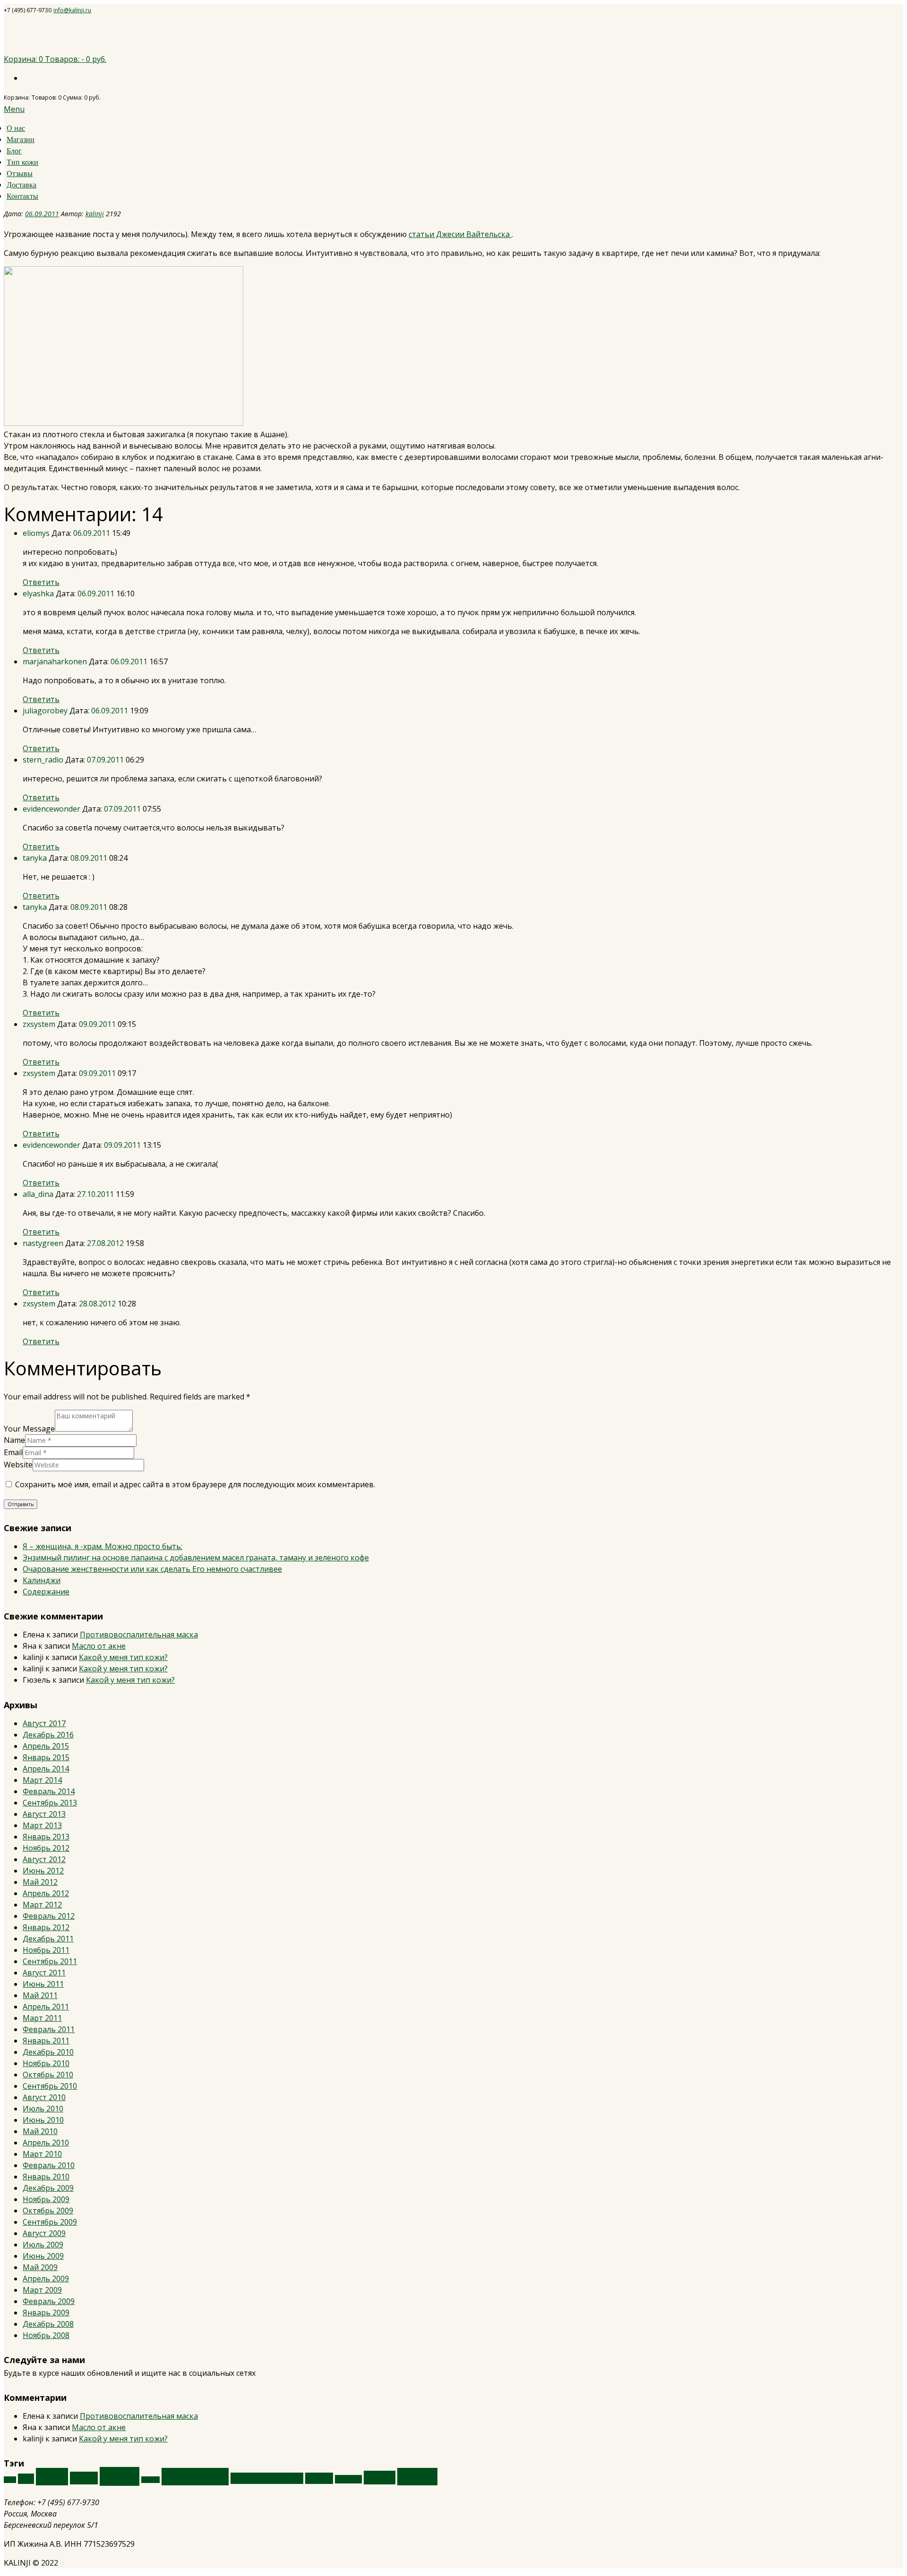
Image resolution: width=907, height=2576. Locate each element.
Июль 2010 (43, 2109)
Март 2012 (42, 1905)
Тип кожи (22, 162)
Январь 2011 (46, 2041)
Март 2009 (42, 2290)
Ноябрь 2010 (46, 2063)
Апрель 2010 (46, 2143)
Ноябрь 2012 (46, 1848)
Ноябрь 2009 (46, 2199)
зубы (10, 2480)
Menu (14, 109)
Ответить (41, 582)
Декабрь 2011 (48, 1939)
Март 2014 (42, 1780)
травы (380, 2478)
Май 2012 (40, 1882)
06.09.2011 (42, 214)
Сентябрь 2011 (50, 1961)
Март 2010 (42, 2154)
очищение (195, 2477)
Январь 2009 (46, 2313)
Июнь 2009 (43, 2256)
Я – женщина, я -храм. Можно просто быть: (103, 1546)
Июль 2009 (43, 2245)
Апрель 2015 (46, 1746)
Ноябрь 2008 (46, 2335)
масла (120, 2476)
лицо (52, 2477)
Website (18, 1465)
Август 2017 (44, 1723)
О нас (16, 128)
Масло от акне (99, 1646)
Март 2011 (42, 2018)
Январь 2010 (46, 2177)
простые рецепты (267, 2478)
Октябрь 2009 (48, 2211)
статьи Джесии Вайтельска (460, 234)
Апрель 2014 (46, 1769)
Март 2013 (42, 1825)
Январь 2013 (46, 1837)
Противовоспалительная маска (139, 1635)
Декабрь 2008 (48, 2324)
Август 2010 (44, 2097)
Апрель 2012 (46, 1893)
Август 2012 (44, 1859)
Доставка (21, 185)
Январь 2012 (46, 1927)
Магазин (21, 140)
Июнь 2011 (43, 1984)
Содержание (46, 1592)
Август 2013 (44, 1814)
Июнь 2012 (43, 1871)
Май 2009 (40, 2267)
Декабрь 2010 (48, 2052)
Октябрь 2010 (48, 2075)
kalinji (95, 214)
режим (319, 2478)
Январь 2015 (46, 1757)
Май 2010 (40, 2131)
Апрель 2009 (46, 2279)
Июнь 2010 (43, 2120)
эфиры (417, 2477)
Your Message (29, 1429)
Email (13, 1452)
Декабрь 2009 (48, 2188)
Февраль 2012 (49, 1916)
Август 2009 (44, 2233)
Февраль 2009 (49, 2301)
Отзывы (20, 174)
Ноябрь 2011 (46, 1950)
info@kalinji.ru (72, 10)
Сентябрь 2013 (50, 1803)
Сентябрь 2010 (50, 2086)
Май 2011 (40, 1995)
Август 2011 (44, 1973)
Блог (14, 151)
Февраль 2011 (49, 2029)
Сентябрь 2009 (50, 2222)
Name (14, 1440)
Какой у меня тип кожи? (123, 1657)
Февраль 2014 (49, 1791)
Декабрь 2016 (48, 1735)
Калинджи (42, 1580)
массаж (150, 2480)
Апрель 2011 (46, 2007)
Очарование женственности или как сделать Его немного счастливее (152, 1569)
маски (84, 2478)
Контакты (22, 196)
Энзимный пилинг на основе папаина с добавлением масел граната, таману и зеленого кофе (196, 1558)
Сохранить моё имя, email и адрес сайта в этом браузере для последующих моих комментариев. (195, 1484)
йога (26, 2479)
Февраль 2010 (49, 2165)
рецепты (348, 2479)
